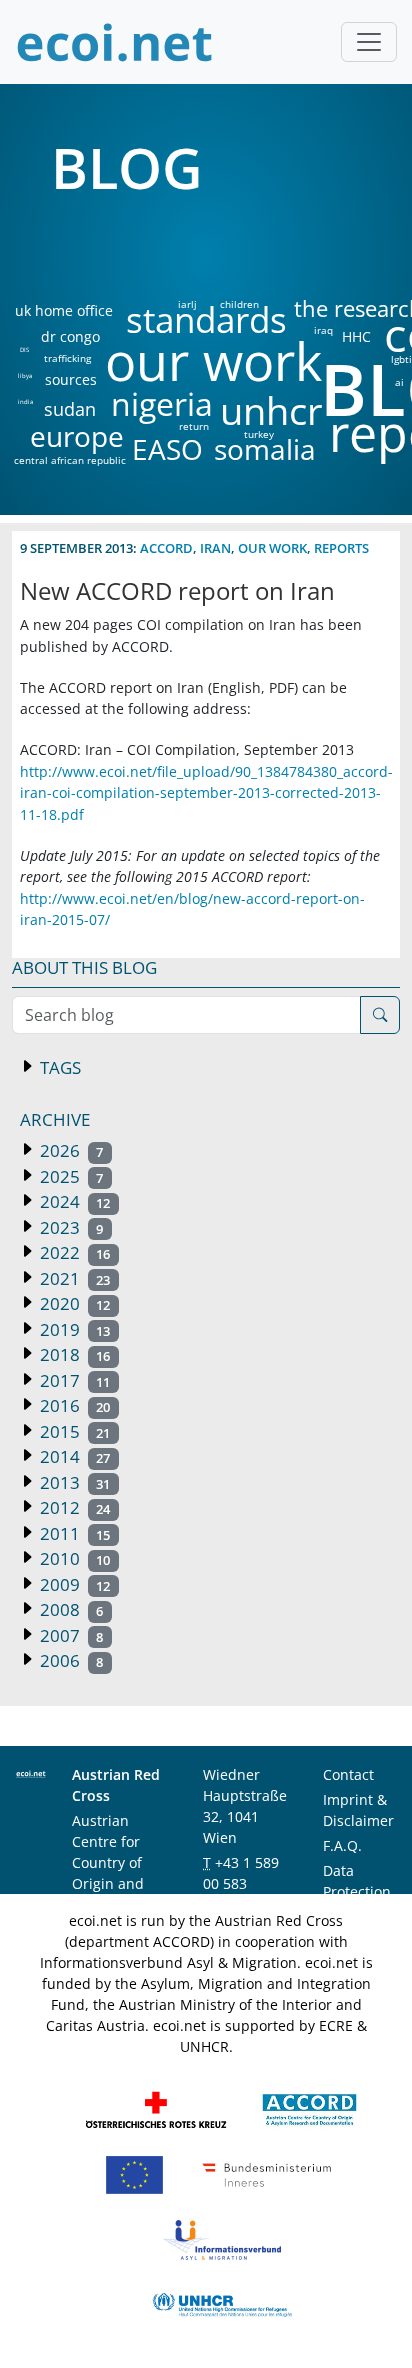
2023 (69, 1227)
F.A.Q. (342, 1845)
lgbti (401, 359)
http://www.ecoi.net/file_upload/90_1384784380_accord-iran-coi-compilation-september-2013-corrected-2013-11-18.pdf (206, 793)
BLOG (127, 167)
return (194, 426)
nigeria (161, 404)
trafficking (67, 358)
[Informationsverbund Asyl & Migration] (222, 2238)
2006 (69, 1660)
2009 (73, 1584)
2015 (73, 1431)
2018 (73, 1354)
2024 (73, 1201)
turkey (259, 434)
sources (71, 380)
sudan (70, 409)
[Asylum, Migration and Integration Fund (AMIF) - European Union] (134, 2173)
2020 (73, 1303)
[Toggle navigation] (369, 42)
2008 (69, 1609)
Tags (58, 1067)
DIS (24, 350)
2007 (69, 1635)
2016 (73, 1405)
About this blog (84, 967)
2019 (73, 1329)
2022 (73, 1252)
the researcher (335, 309)
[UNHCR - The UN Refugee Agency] (222, 2303)
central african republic (70, 460)
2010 (73, 1558)
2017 (73, 1380)
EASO (167, 449)
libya (24, 376)
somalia (265, 449)
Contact (348, 1774)
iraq (323, 330)
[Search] (380, 1015)
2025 (69, 1176)
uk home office (64, 311)
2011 (73, 1533)
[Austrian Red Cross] (156, 2108)
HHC (356, 337)
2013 (73, 1482)
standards (206, 320)
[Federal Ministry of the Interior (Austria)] (267, 2173)
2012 (73, 1507)
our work (213, 361)
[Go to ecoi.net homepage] (115, 42)
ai (399, 382)
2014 (73, 1456)
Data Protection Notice (357, 1891)
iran (215, 548)
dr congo (70, 337)
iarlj (187, 304)
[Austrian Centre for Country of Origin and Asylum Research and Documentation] (309, 2108)
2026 (69, 1150)
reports (341, 548)
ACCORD (166, 548)
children (239, 304)
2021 (73, 1278)
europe (77, 436)
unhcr (271, 411)
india (25, 402)
